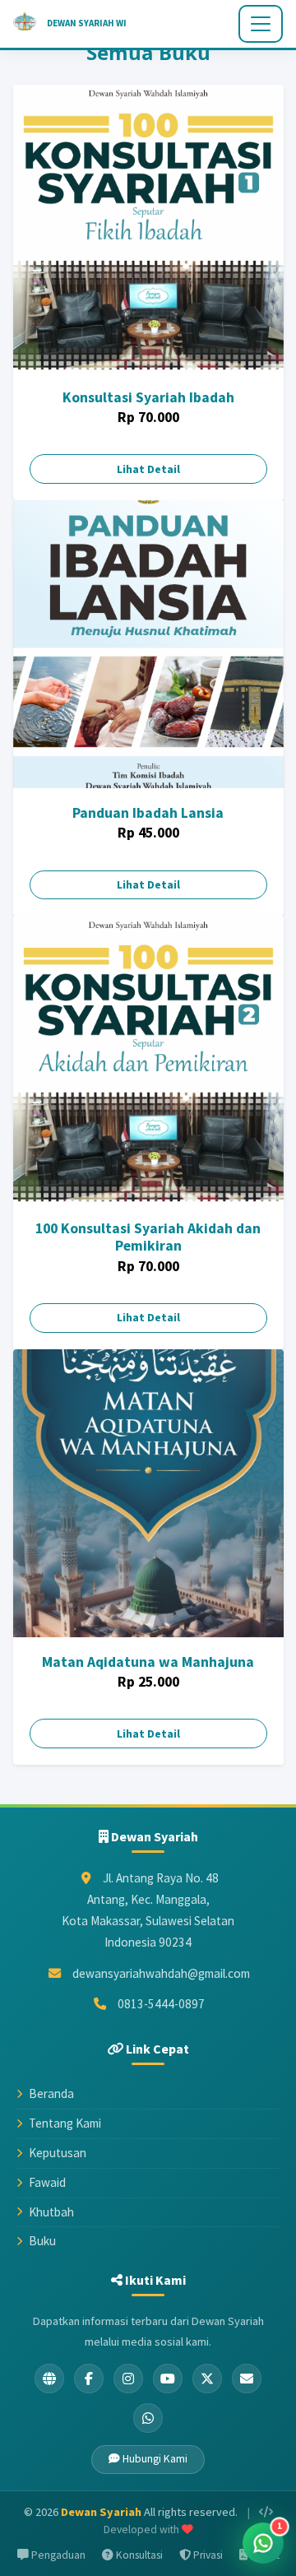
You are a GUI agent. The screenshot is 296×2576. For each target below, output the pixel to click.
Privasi (207, 2555)
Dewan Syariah (101, 2512)
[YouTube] (168, 2379)
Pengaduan (57, 2555)
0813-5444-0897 (161, 2004)
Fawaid (47, 2182)
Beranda (51, 2093)
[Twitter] (207, 2379)
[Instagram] (128, 2379)
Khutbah (51, 2212)
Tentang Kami (65, 2123)
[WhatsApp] (148, 2418)
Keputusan (58, 2153)
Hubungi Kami (154, 2459)
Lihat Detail (148, 469)
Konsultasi (138, 2555)
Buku (42, 2241)
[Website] (49, 2379)
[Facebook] (89, 2379)
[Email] (247, 2379)
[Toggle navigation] (261, 24)
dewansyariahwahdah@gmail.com (161, 1973)
